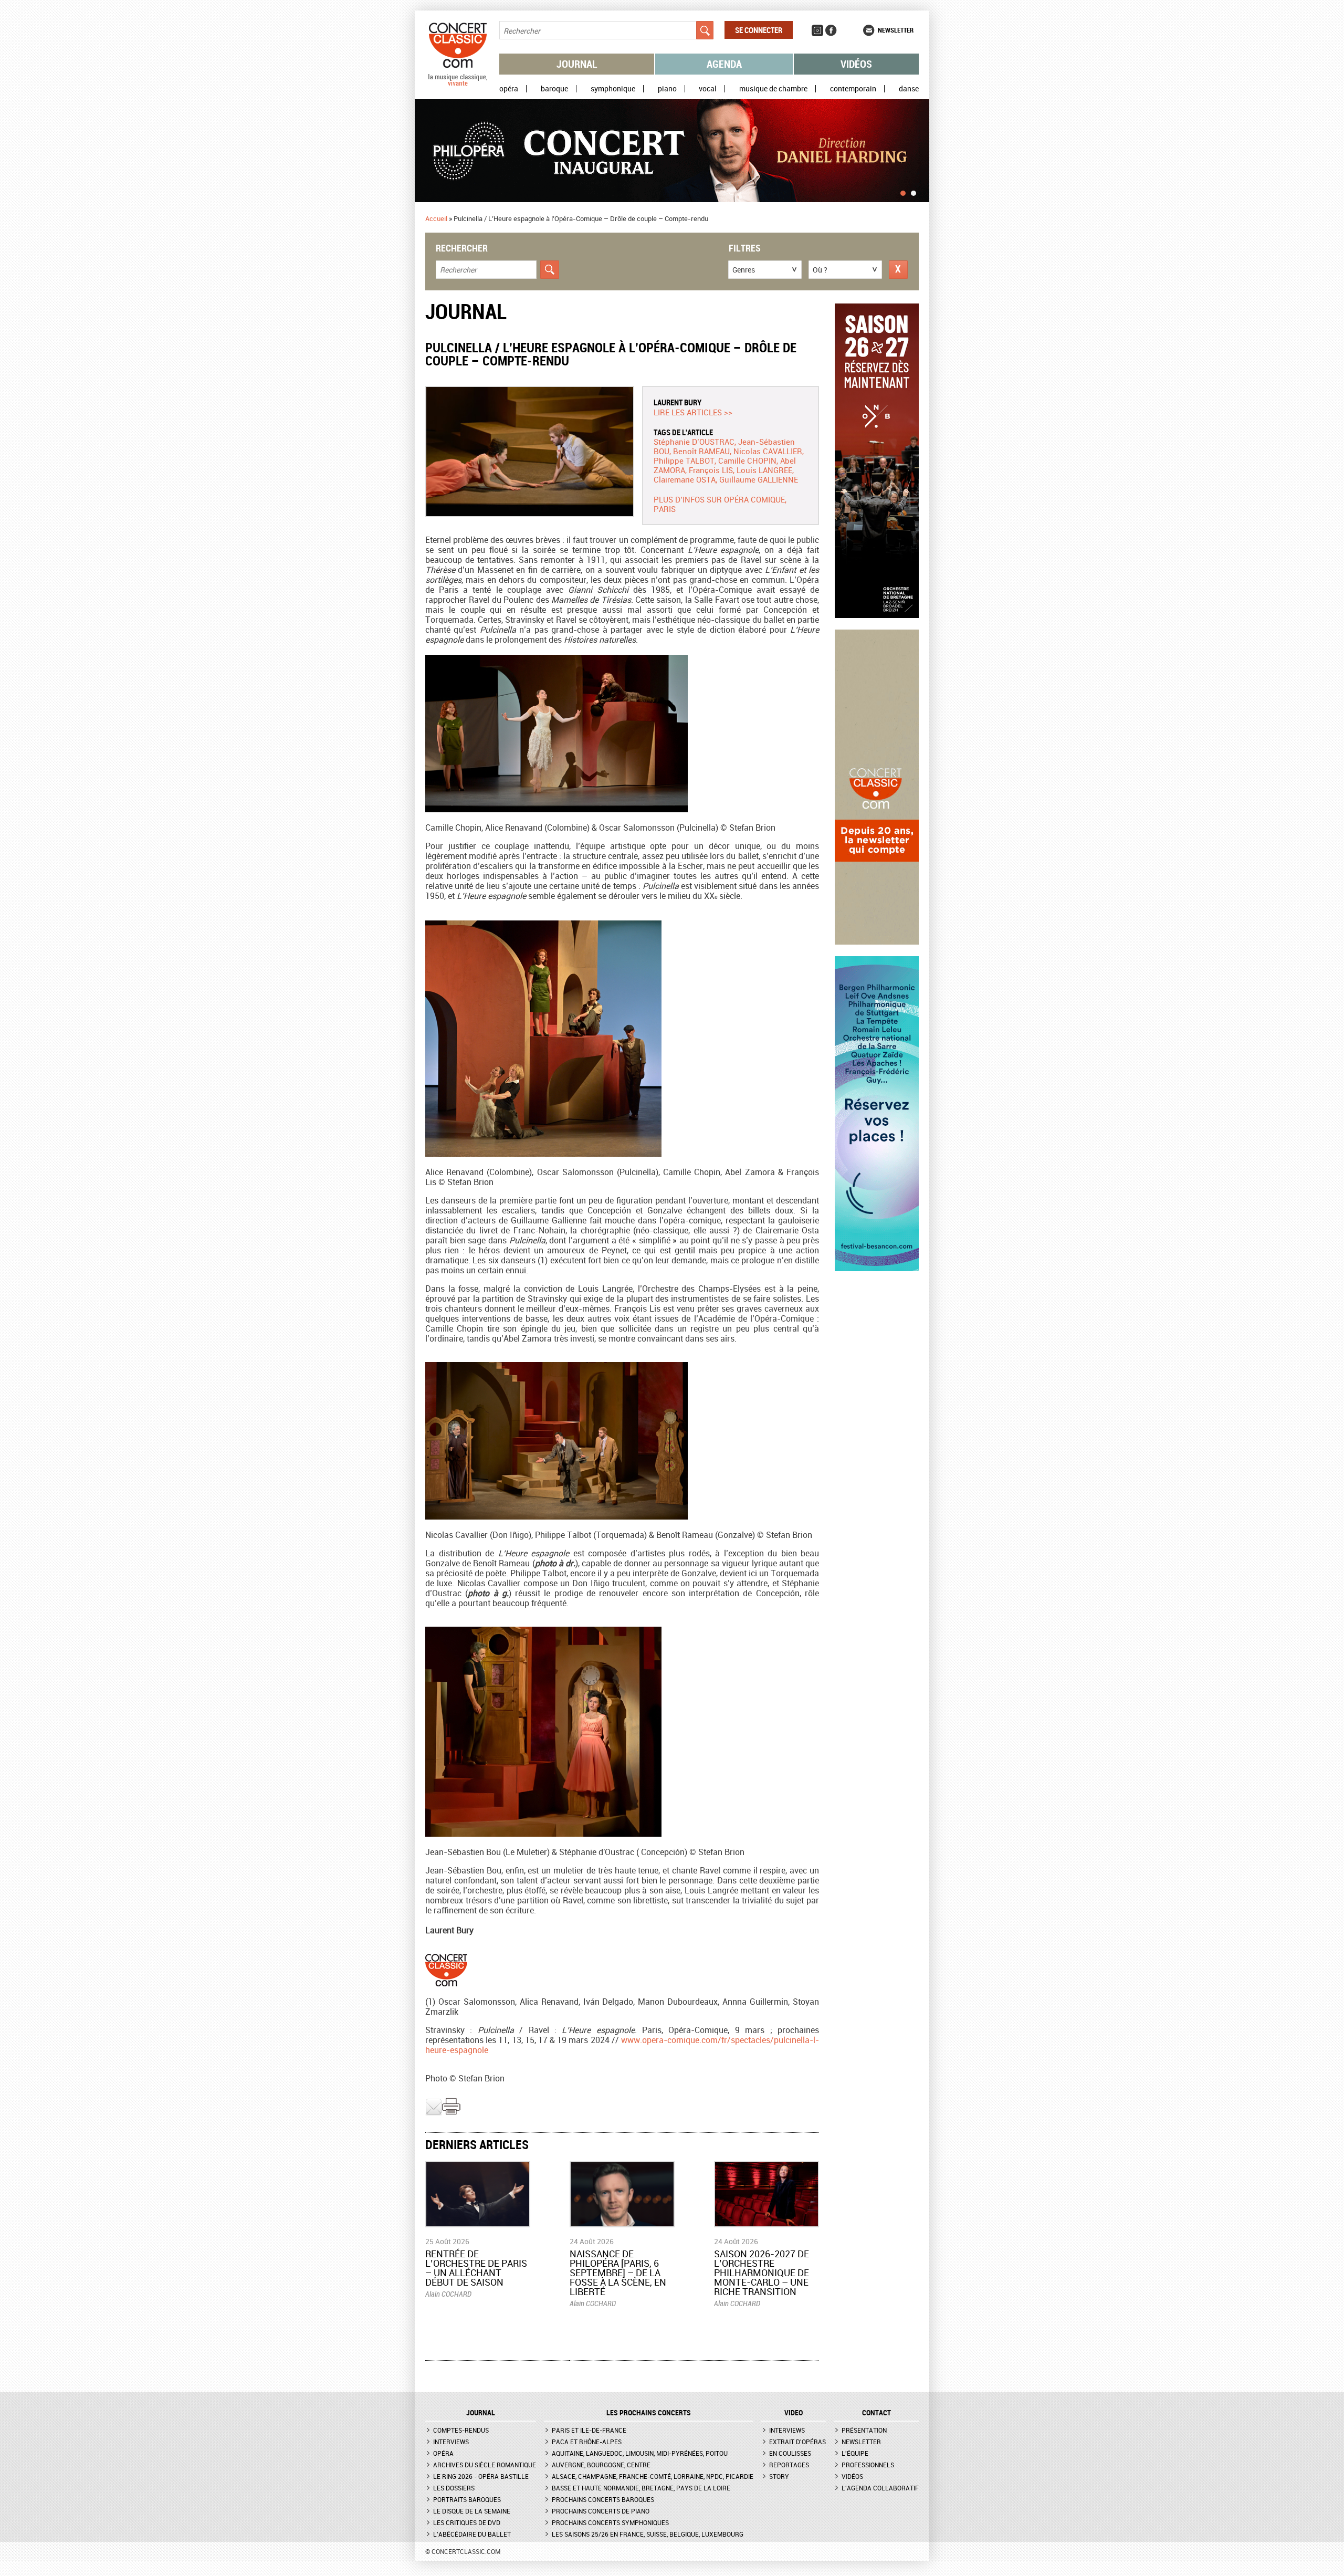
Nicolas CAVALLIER (768, 451)
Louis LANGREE (764, 470)
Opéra (509, 89)
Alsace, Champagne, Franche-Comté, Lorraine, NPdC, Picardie (653, 2476)
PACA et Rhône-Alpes (587, 2442)
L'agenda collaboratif (880, 2488)
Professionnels (868, 2465)
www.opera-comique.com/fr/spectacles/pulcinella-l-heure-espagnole (622, 2045)
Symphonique (613, 89)
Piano (667, 89)
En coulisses (790, 2453)
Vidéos (856, 64)
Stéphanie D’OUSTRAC (694, 442)
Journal (577, 64)
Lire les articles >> (693, 412)
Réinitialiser (898, 270)
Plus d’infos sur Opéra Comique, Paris (720, 504)
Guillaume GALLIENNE (759, 479)
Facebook (831, 30)
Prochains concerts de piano (601, 2511)
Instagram (817, 30)
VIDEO (794, 2413)
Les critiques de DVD (467, 2522)
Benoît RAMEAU (701, 451)
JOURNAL (481, 2413)
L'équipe (855, 2453)
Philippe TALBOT (684, 460)
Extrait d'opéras (797, 2442)
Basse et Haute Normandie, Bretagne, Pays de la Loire (641, 2488)
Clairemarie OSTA (685, 479)
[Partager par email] (434, 2113)
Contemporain (853, 89)
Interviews (451, 2442)
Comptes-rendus (461, 2430)
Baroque (554, 89)
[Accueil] (458, 83)
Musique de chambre (773, 89)
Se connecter (759, 30)
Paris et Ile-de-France (589, 2430)
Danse (909, 89)
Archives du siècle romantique (485, 2465)
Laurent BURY (678, 402)
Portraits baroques (467, 2499)
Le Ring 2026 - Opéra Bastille (481, 2476)
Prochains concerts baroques (603, 2499)
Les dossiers (454, 2488)
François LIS (711, 470)
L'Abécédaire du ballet (472, 2534)
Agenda (724, 64)
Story (779, 2476)
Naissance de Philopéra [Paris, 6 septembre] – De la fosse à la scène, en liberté (618, 2273)
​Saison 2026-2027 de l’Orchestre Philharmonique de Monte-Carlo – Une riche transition (762, 2273)
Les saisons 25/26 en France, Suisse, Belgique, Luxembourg (648, 2534)
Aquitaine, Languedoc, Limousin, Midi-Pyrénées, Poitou (640, 2453)
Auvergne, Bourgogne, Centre (601, 2465)
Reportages (789, 2465)
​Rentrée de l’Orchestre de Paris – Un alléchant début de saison (476, 2268)
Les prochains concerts (649, 2413)
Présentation (864, 2430)
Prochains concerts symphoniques (610, 2522)
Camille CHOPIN (747, 460)
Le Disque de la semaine (472, 2511)
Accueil (436, 218)
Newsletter (896, 30)
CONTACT (876, 2413)
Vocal (708, 89)
